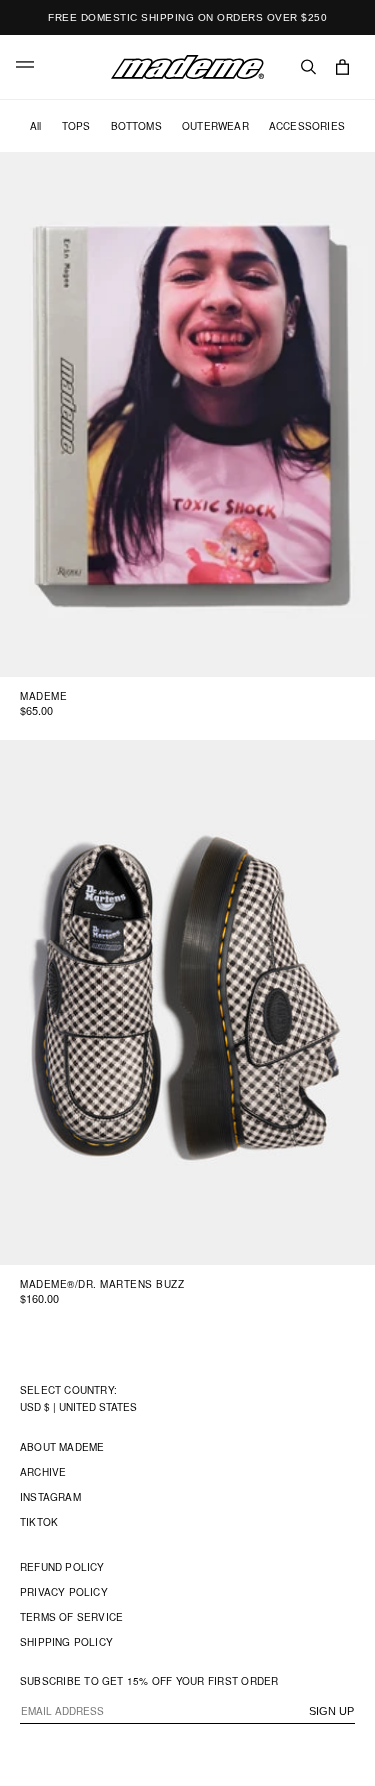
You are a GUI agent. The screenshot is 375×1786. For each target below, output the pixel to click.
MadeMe (43, 696)
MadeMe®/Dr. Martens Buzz (102, 1284)
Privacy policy (64, 1592)
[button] (25, 67)
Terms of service (71, 1617)
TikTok (39, 1522)
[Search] (308, 67)
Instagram (50, 1497)
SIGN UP (331, 1711)
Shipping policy (66, 1642)
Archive (43, 1472)
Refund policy (62, 1567)
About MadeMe (62, 1447)
